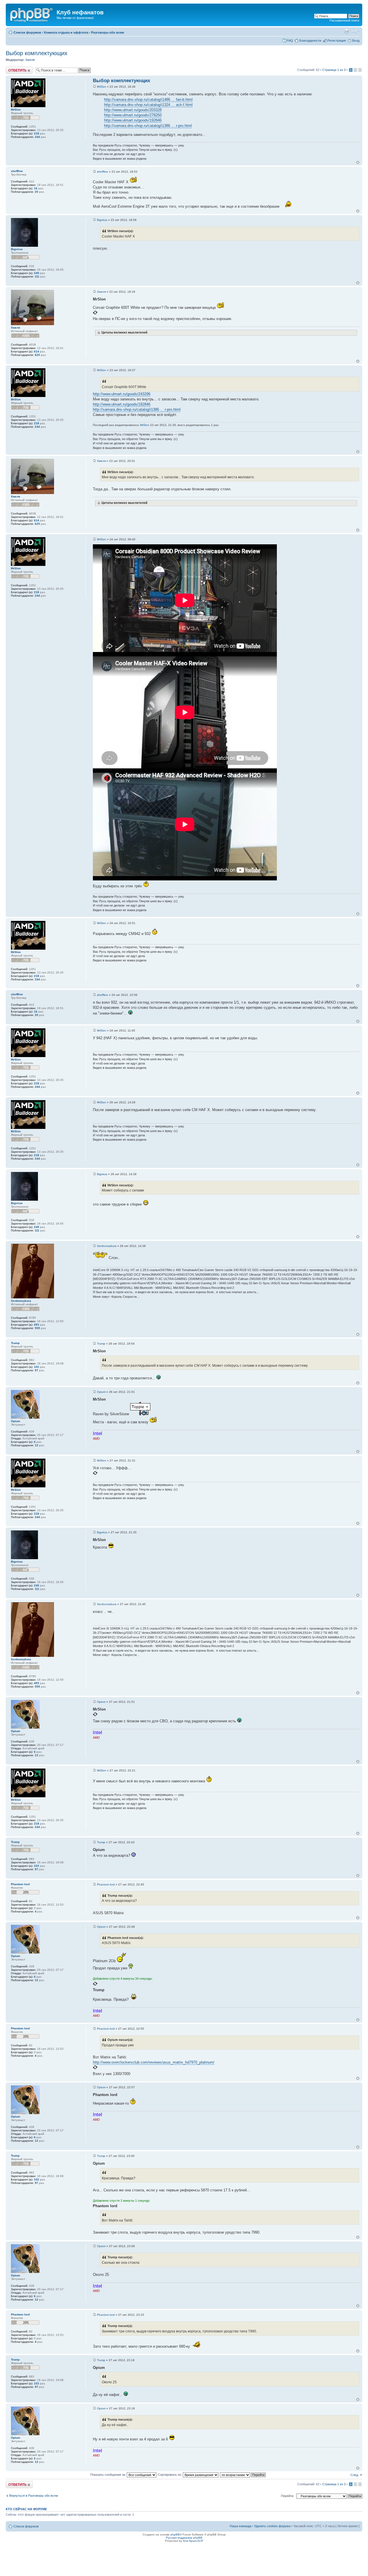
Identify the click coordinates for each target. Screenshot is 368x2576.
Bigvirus (102, 220)
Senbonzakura (107, 1246)
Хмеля (30, 60)
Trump (101, 1344)
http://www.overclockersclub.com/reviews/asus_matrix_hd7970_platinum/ (154, 2062)
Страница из (334, 70)
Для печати (346, 31)
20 (37, 192)
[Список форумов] (32, 14)
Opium (101, 1392)
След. (355, 2475)
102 (37, 1367)
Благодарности (310, 41)
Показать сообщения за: (109, 2475)
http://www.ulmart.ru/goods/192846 (133, 120)
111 (37, 276)
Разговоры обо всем (108, 32)
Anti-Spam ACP (193, 2541)
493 (37, 1325)
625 (37, 355)
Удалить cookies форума (272, 2526)
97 (37, 1370)
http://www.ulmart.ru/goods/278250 (133, 115)
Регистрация (337, 41)
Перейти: (287, 2496)
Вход (356, 41)
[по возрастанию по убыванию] (243, 2475)
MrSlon (101, 87)
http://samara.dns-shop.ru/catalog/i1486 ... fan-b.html (148, 100)
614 (37, 351)
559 (37, 1328)
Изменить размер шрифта (355, 31)
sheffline (102, 172)
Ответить (13, 68)
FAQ (290, 41)
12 (37, 1445)
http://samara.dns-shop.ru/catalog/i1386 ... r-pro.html (148, 126)
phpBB (175, 2534)
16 (36, 188)
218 (37, 133)
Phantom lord (106, 1884)
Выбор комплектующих (37, 53)
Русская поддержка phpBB (184, 2538)
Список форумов (27, 32)
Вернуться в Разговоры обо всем (34, 2496)
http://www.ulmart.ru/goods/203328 (133, 110)
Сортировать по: (170, 2475)
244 (37, 137)
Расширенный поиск (344, 20)
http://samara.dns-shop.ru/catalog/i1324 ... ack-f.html (148, 105)
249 (37, 273)
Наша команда (240, 2526)
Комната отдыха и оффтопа (66, 32)
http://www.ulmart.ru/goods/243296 (122, 394)
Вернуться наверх (358, 162)
